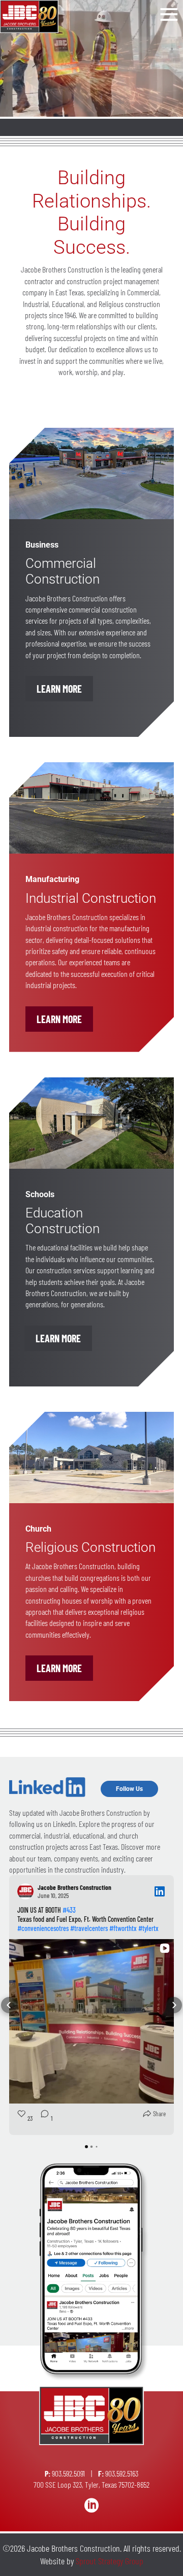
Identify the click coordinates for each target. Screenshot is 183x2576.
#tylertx (148, 1928)
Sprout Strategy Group (110, 2561)
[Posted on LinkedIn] (160, 1891)
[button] (9, 2005)
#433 (69, 1910)
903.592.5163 (122, 2473)
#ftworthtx (123, 1928)
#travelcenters (89, 1928)
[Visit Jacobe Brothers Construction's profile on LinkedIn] (27, 1891)
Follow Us (129, 1789)
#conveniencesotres (43, 1928)
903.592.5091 (68, 2473)
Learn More (59, 689)
